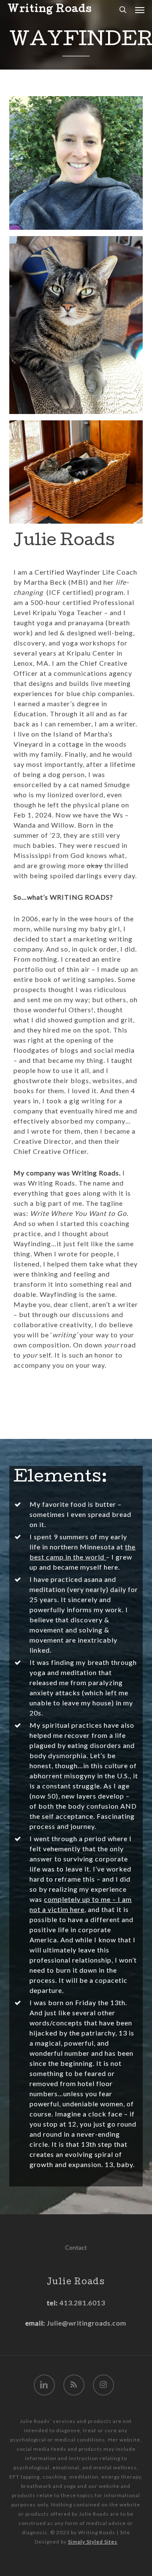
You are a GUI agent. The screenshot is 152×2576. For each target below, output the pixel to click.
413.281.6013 (81, 2303)
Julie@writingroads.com (87, 2323)
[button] (140, 10)
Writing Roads (50, 10)
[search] (123, 10)
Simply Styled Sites (93, 2542)
